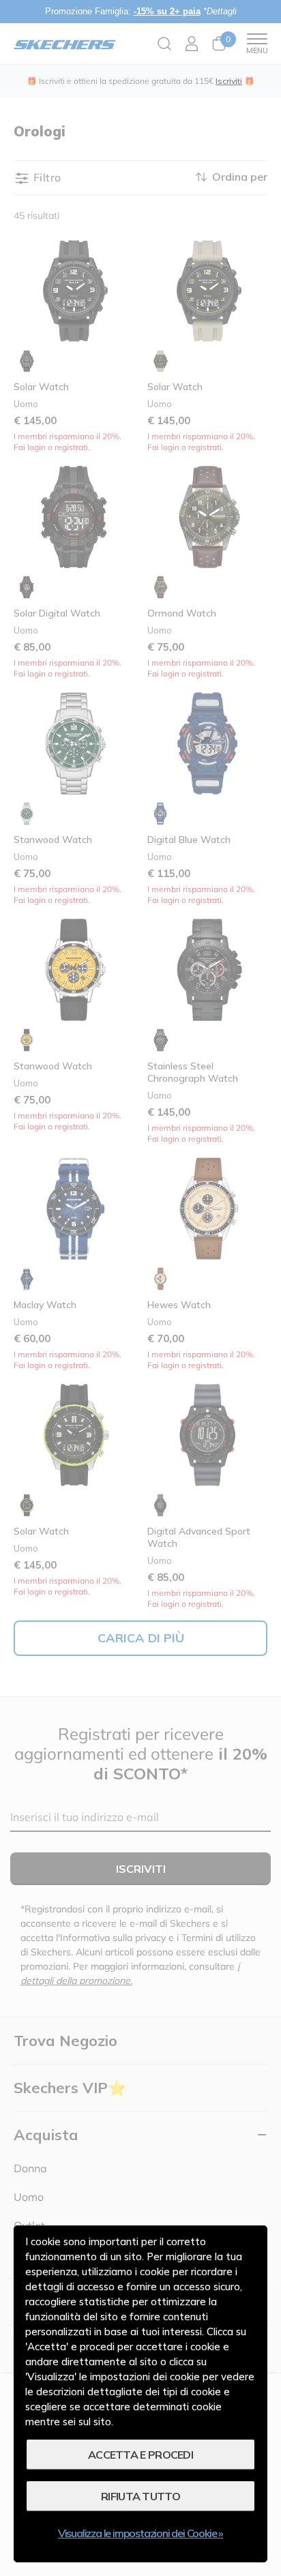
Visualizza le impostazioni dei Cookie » (140, 2533)
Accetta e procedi (140, 2455)
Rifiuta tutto (140, 2496)
